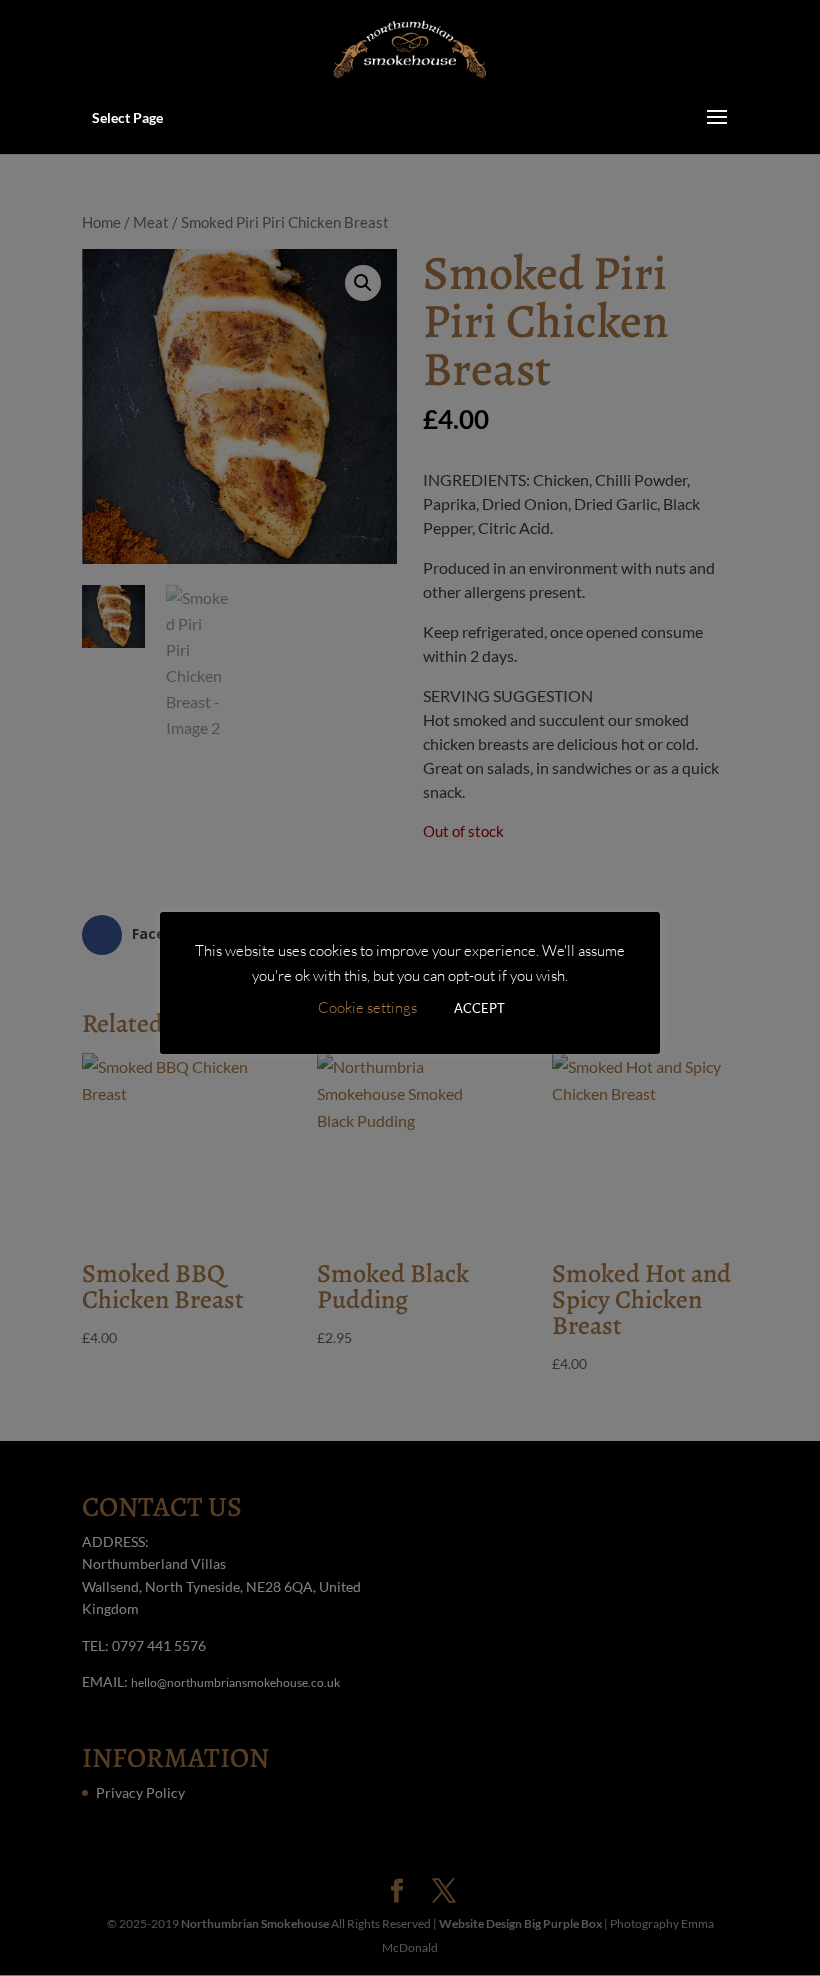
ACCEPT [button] (479, 1008)
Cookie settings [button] (367, 1007)
